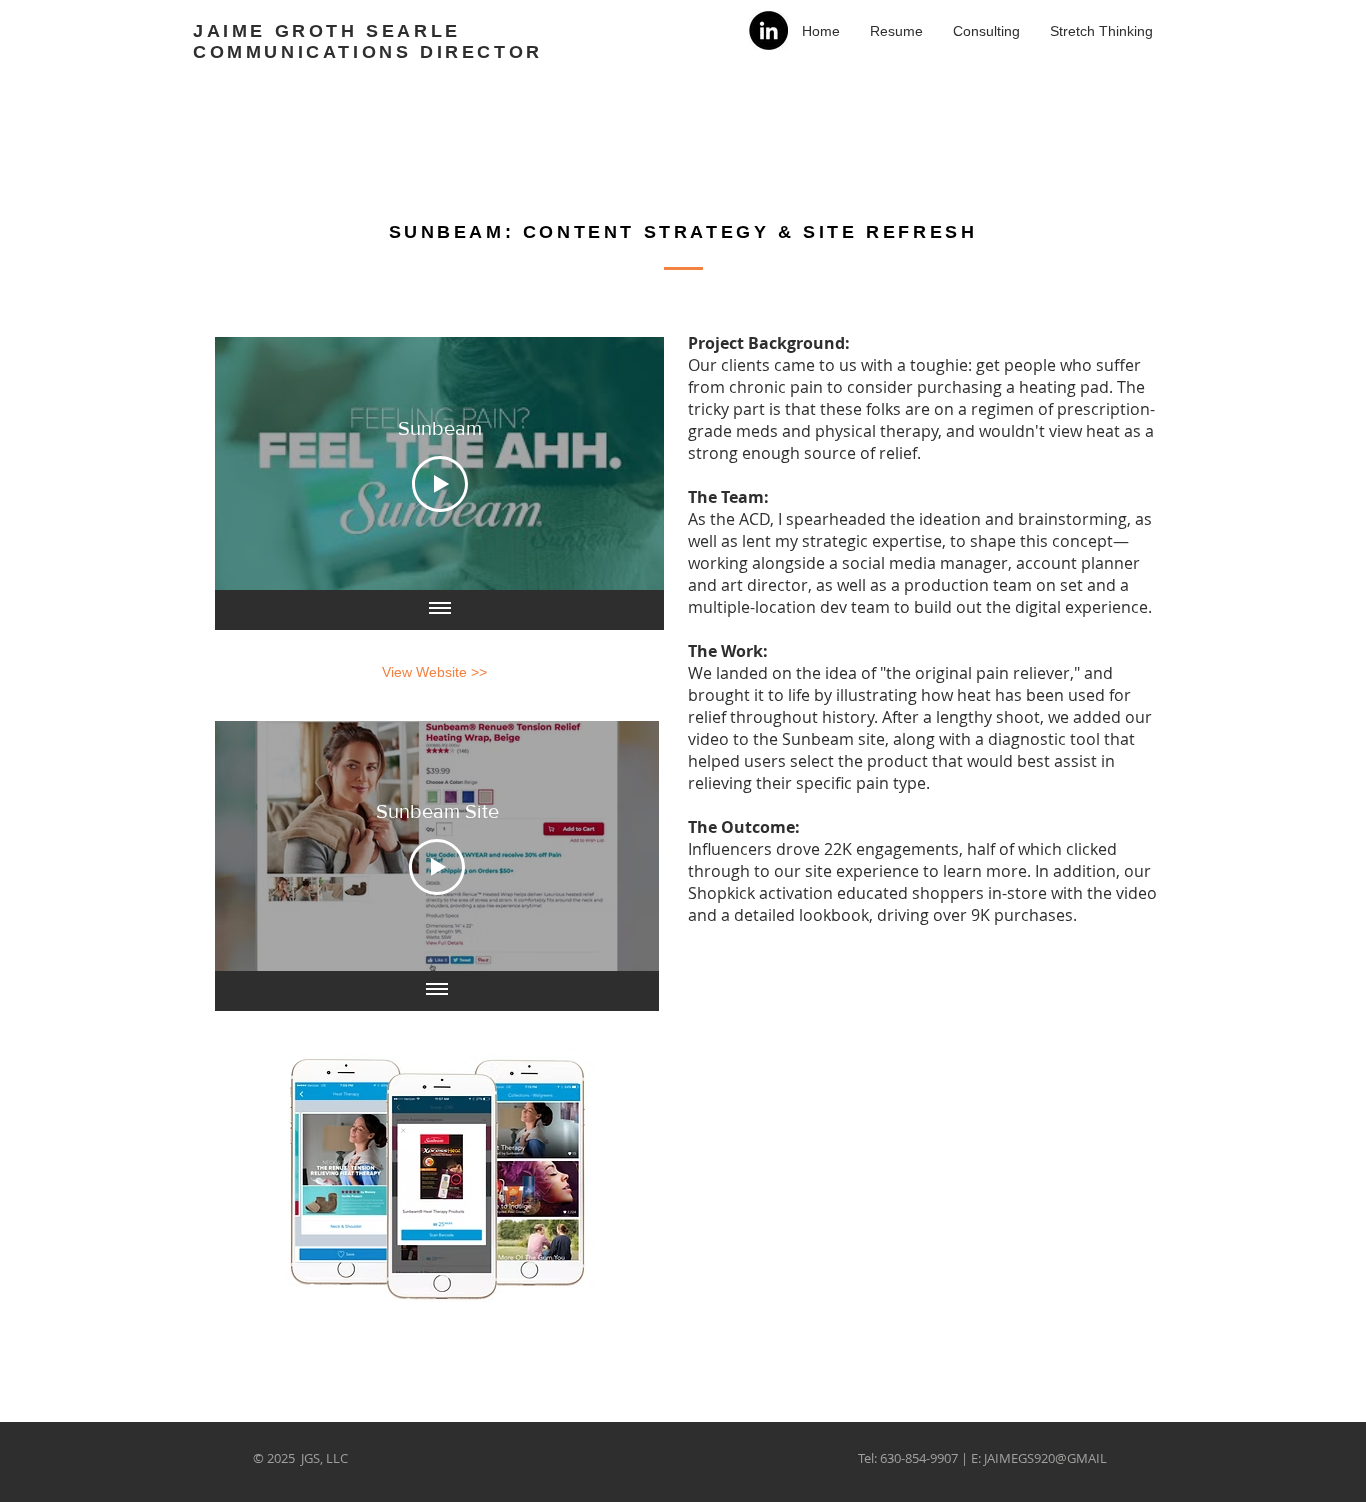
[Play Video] (440, 484)
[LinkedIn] (768, 30)
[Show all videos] (440, 610)
